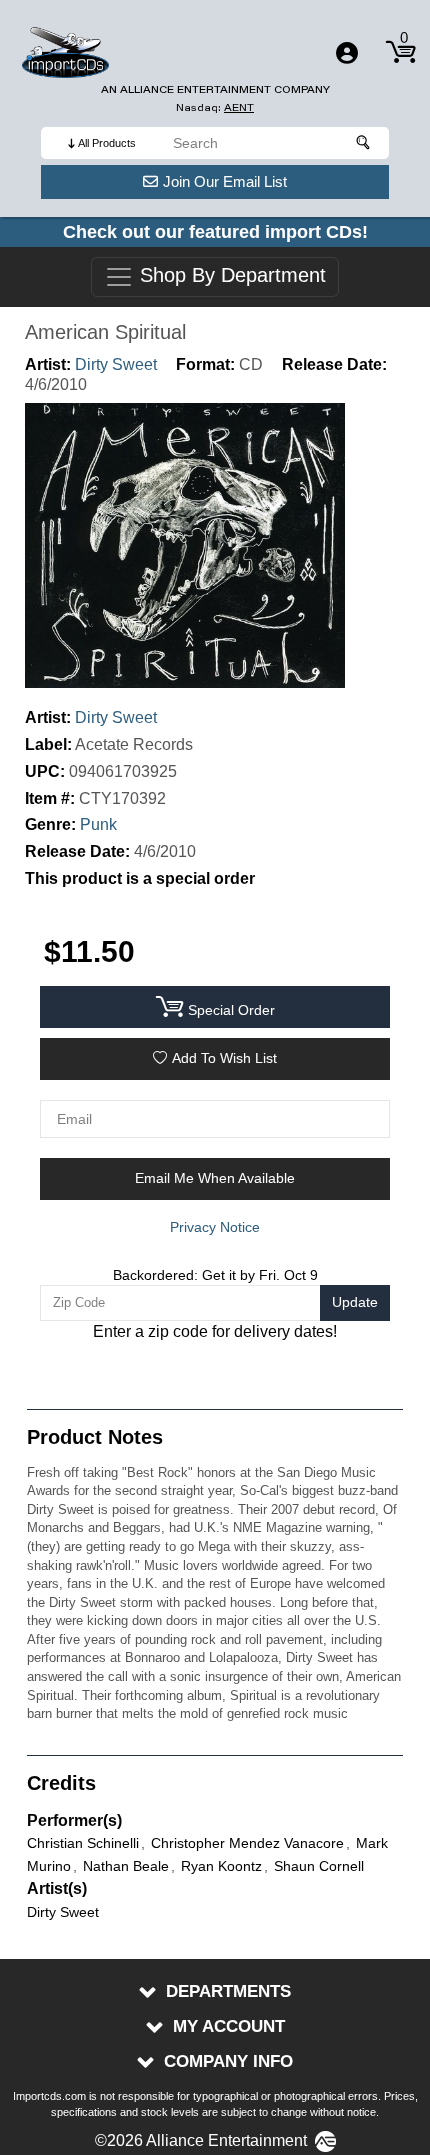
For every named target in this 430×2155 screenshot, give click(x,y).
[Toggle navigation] (347, 53)
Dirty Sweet (116, 364)
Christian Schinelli (83, 1843)
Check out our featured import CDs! (215, 232)
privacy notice (215, 1227)
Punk (98, 824)
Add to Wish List (224, 1058)
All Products (107, 143)
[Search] (364, 143)
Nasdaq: (215, 107)
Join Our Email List (225, 181)
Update (355, 1302)
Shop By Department (230, 276)
